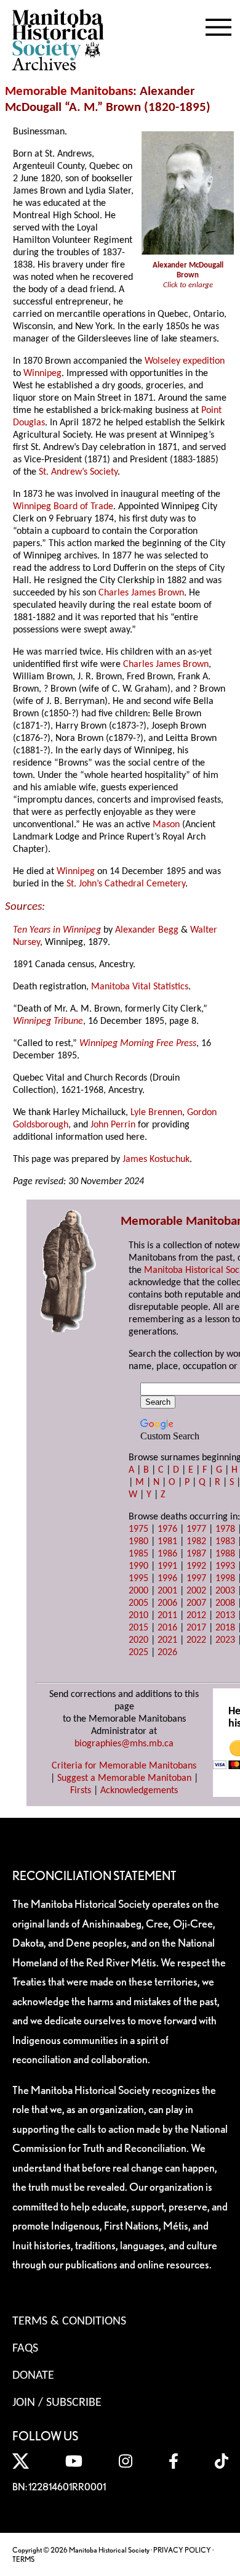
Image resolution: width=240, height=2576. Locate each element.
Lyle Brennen (156, 1113)
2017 (196, 1628)
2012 (196, 1616)
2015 (138, 1628)
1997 (196, 1579)
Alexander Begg (147, 930)
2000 (138, 1591)
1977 (196, 1529)
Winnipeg (42, 374)
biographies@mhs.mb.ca (124, 1744)
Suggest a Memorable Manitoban (124, 1778)
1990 (138, 1566)
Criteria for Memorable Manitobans (124, 1766)
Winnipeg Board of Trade (63, 507)
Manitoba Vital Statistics (140, 987)
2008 (225, 1603)
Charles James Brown (141, 593)
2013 (225, 1616)
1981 (167, 1542)
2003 (225, 1591)
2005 (138, 1603)
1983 (225, 1542)
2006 (167, 1603)
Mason (166, 825)
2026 (167, 1653)
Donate (33, 2376)
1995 (138, 1579)
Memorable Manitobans (69, 92)
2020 (138, 1640)
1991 (167, 1566)
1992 (196, 1566)
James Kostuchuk (156, 1159)
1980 (138, 1542)
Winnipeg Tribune (48, 1021)
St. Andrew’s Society (78, 472)
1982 (196, 1542)
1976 (167, 1529)
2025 (138, 1653)
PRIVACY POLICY (182, 2550)
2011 (167, 1616)
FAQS (25, 2349)
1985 (138, 1554)
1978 (225, 1529)
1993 (225, 1566)
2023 (225, 1640)
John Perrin (113, 1125)
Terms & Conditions (69, 2321)
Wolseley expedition (185, 361)
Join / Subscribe (57, 2403)
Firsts (81, 1791)
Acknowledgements (139, 1791)
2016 (167, 1628)
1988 (225, 1554)
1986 (167, 1554)
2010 (138, 1616)
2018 (225, 1628)
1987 (196, 1554)
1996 (167, 1579)
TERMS (23, 2559)
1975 (138, 1529)
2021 (167, 1640)
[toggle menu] (218, 25)
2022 (196, 1640)
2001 (167, 1591)
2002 (196, 1591)
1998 (225, 1579)
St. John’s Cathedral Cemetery (126, 884)
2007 (196, 1603)
